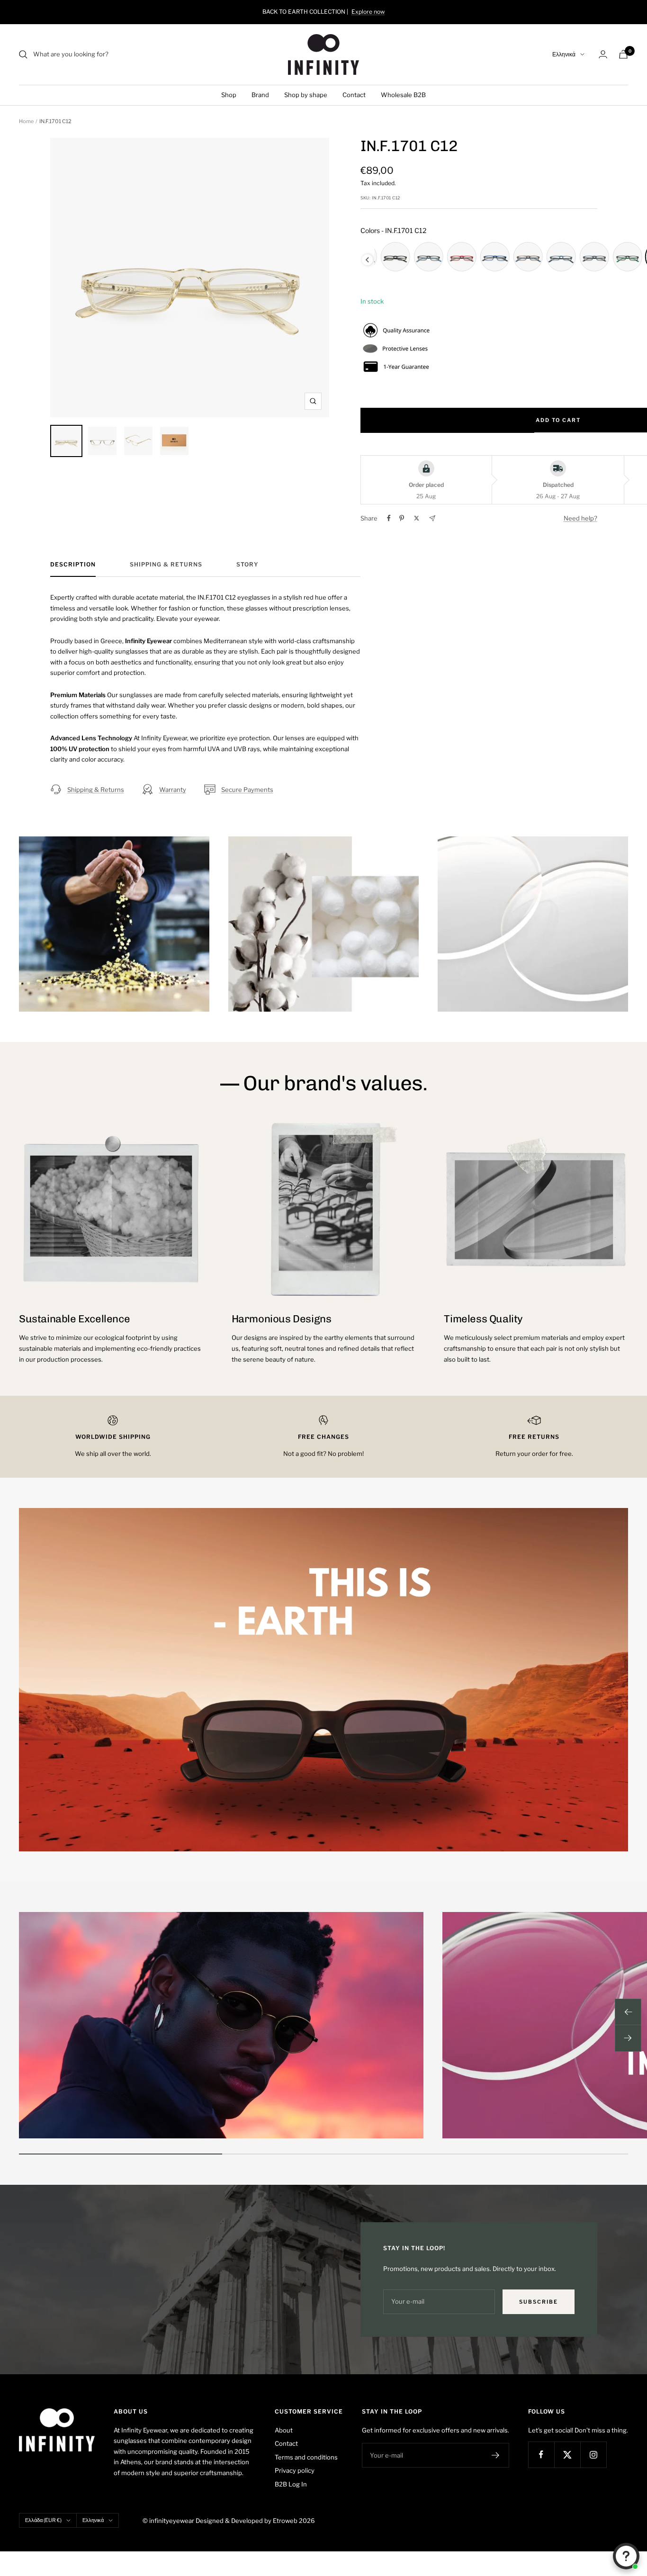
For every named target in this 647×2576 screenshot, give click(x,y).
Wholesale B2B (403, 95)
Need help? (580, 518)
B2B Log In (291, 2484)
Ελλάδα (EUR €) (43, 2520)
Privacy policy (295, 2470)
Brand (260, 95)
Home (26, 121)
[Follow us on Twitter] (567, 2455)
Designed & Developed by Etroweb (247, 2521)
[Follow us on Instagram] (593, 2455)
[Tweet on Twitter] (417, 518)
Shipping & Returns (166, 565)
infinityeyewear (172, 2521)
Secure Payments (247, 790)
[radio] (395, 257)
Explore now (368, 12)
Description (73, 565)
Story (247, 565)
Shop (229, 95)
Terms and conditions (306, 2457)
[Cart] (623, 54)
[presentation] (367, 260)
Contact (354, 95)
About (284, 2430)
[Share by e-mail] (432, 518)
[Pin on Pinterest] (402, 518)
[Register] (496, 2455)
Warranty (173, 790)
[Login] (603, 54)
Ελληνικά (564, 54)
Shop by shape (306, 95)
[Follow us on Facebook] (541, 2455)
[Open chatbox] (626, 2556)
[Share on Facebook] (389, 518)
